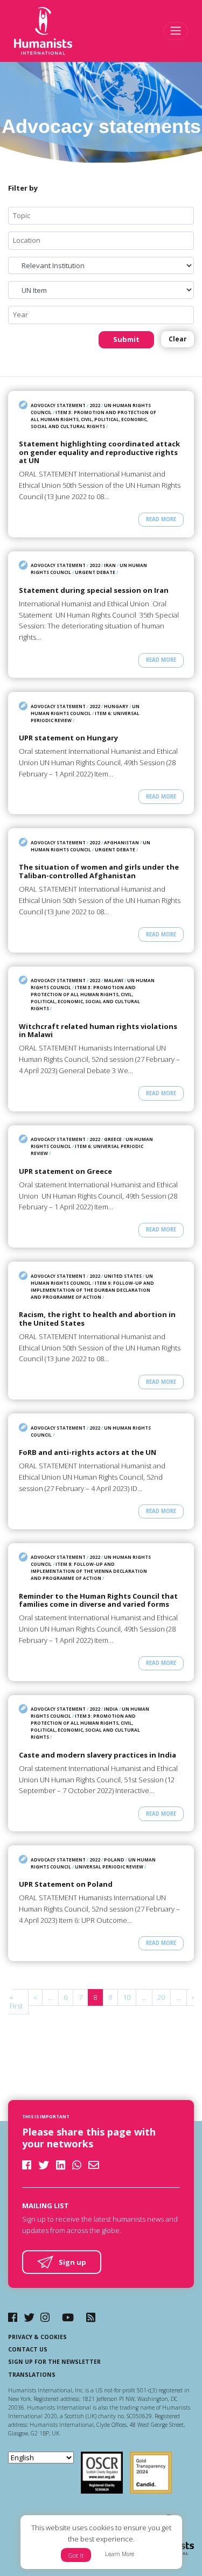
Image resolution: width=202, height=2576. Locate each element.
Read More (161, 519)
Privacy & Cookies (37, 2337)
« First (16, 2001)
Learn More (120, 2554)
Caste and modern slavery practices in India (97, 1755)
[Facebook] (13, 2317)
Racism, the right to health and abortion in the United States (97, 1319)
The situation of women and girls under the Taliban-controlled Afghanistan (99, 871)
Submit (126, 339)
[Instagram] (45, 2317)
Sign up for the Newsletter (54, 2362)
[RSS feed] (91, 2317)
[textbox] (105, 216)
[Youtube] (68, 2317)
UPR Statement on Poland (66, 1885)
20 (161, 1997)
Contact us (28, 2349)
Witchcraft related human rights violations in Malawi (98, 1031)
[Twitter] (29, 2317)
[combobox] (101, 216)
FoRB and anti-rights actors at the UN (88, 1453)
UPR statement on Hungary (68, 738)
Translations (32, 2375)
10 (127, 1997)
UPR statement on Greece (65, 1172)
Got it (76, 2555)
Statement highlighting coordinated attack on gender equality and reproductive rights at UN (99, 453)
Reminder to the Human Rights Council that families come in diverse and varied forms (98, 1601)
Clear (177, 339)
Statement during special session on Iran (94, 591)
